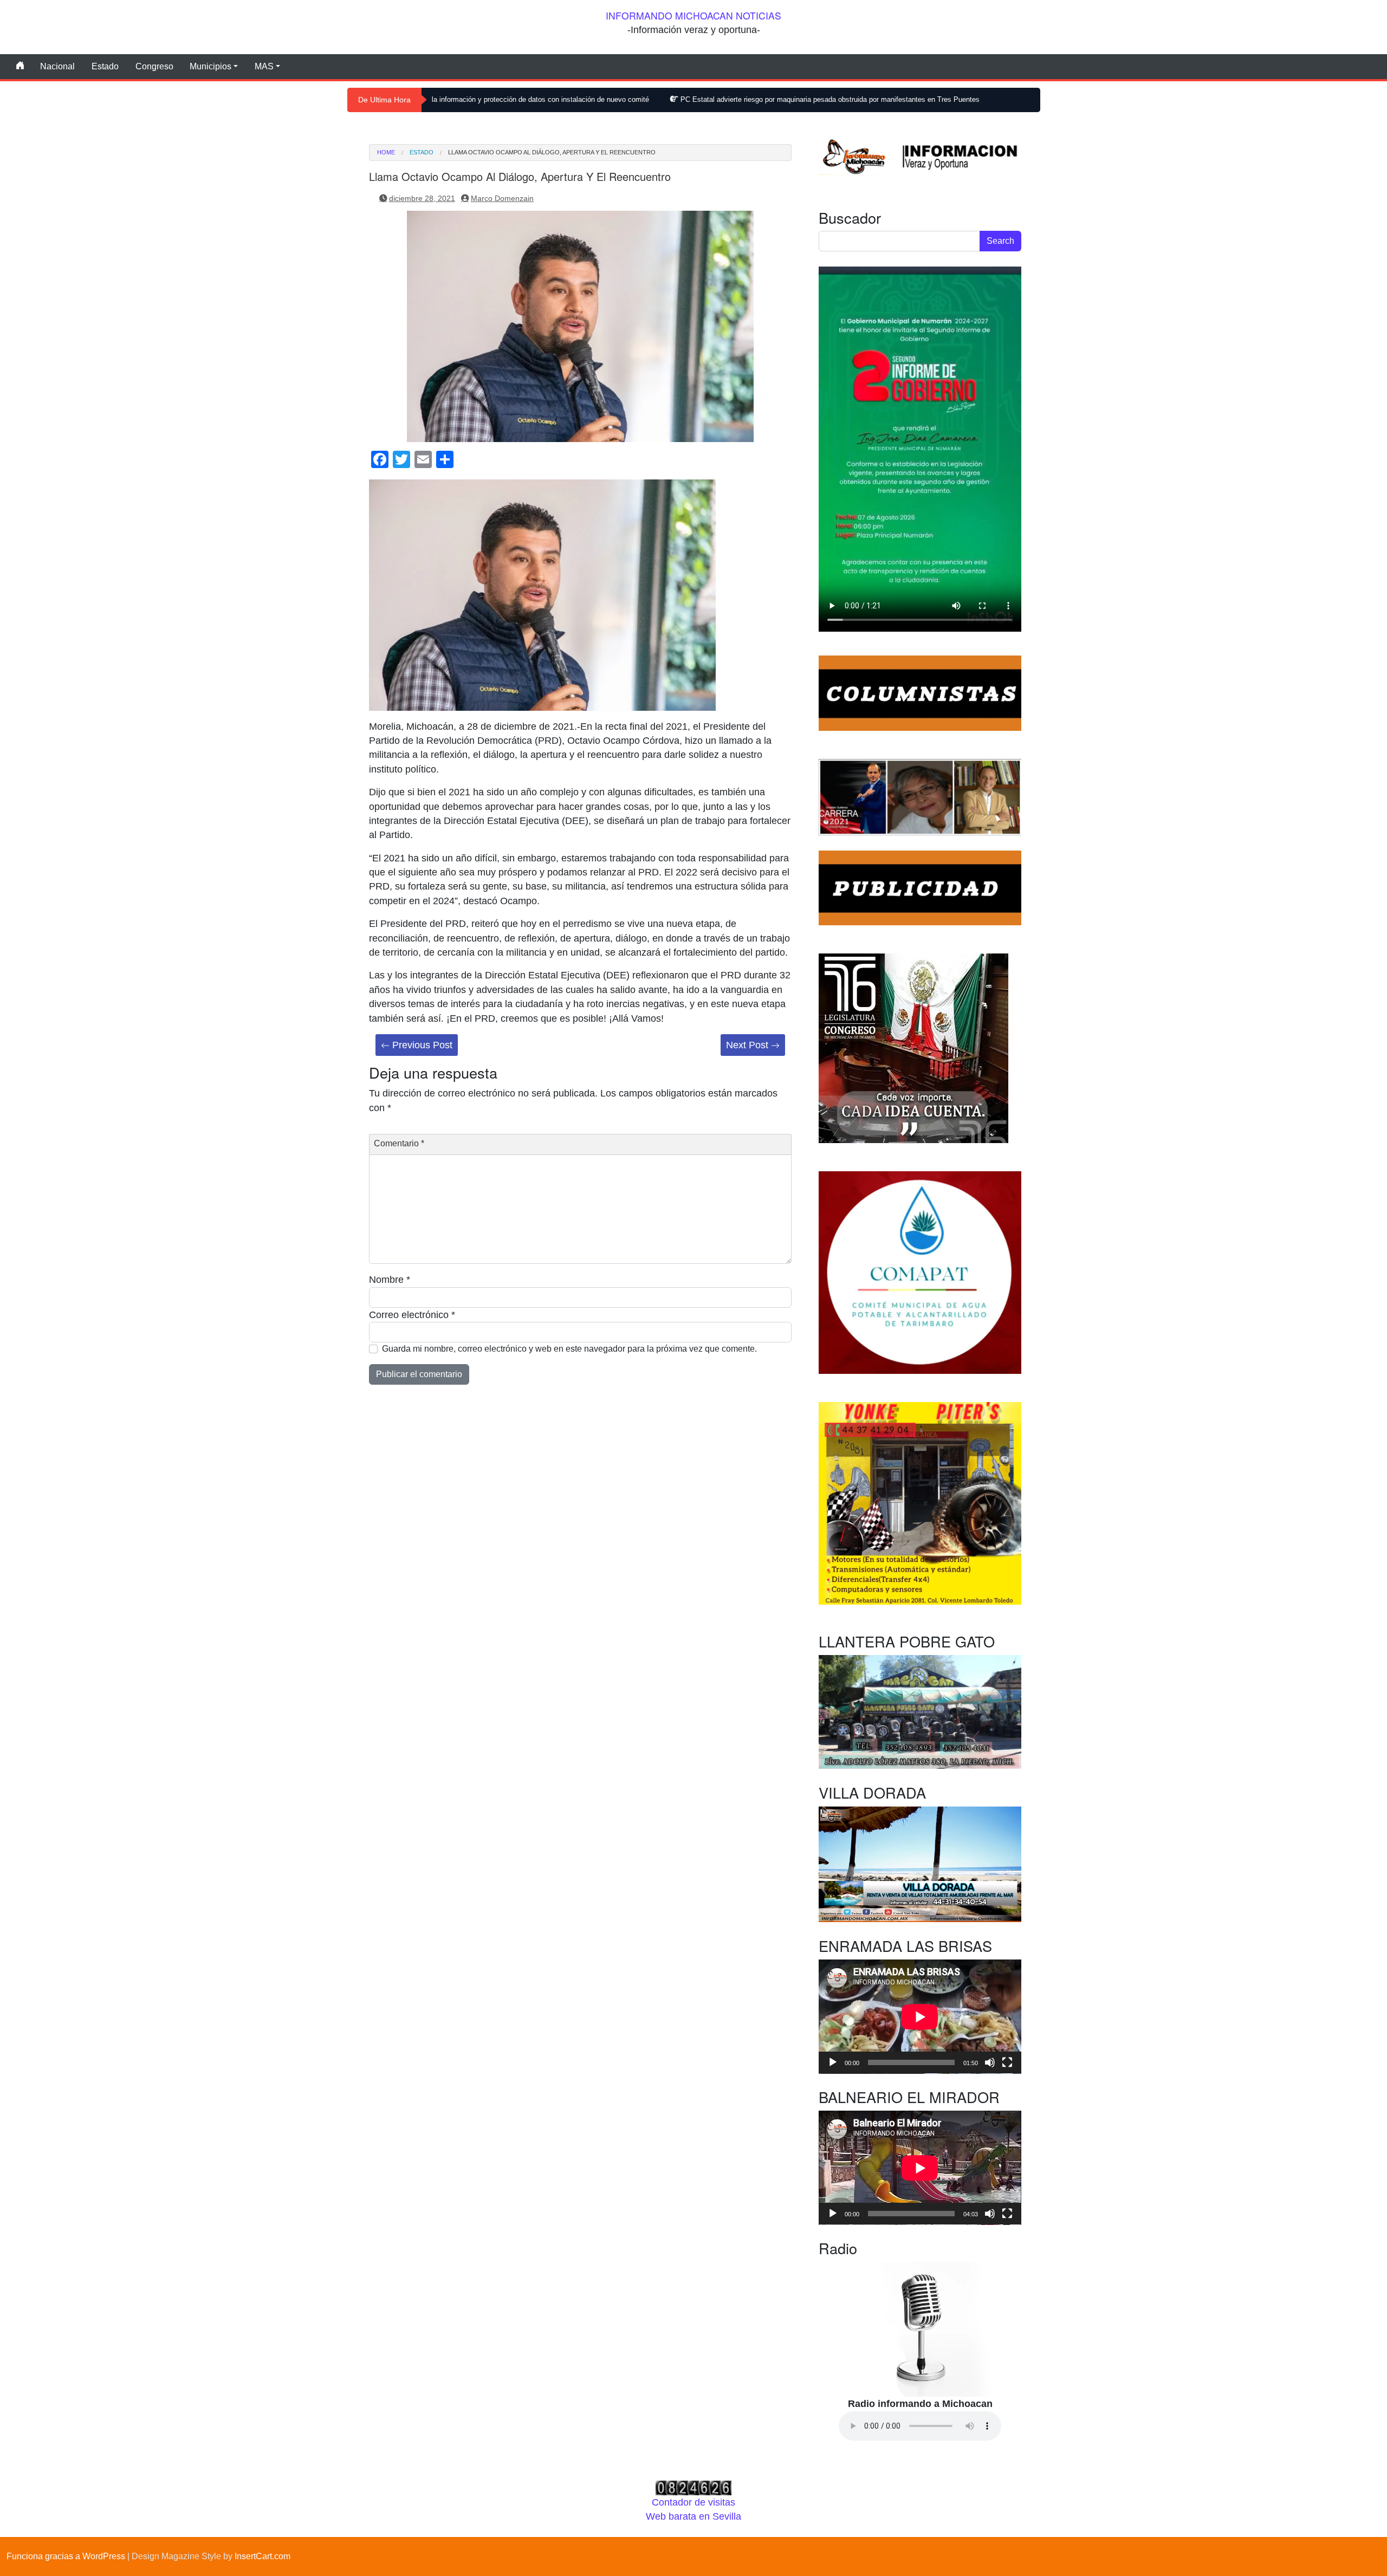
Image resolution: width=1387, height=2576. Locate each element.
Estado (105, 66)
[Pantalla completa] (1007, 2062)
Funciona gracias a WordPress (66, 2556)
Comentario (399, 1143)
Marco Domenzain (502, 198)
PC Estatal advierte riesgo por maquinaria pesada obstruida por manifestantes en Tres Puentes (672, 99)
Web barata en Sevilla (693, 2516)
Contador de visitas (693, 2502)
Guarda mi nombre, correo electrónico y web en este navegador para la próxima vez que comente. (569, 1349)
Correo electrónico (412, 1315)
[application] (920, 2017)
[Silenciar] (990, 2062)
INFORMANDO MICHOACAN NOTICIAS (693, 15)
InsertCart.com (263, 2556)
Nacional (57, 66)
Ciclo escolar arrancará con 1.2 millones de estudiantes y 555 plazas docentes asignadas (993, 99)
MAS (264, 66)
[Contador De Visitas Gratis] (693, 2487)
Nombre (390, 1280)
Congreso (154, 66)
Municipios (210, 66)
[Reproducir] (833, 2062)
